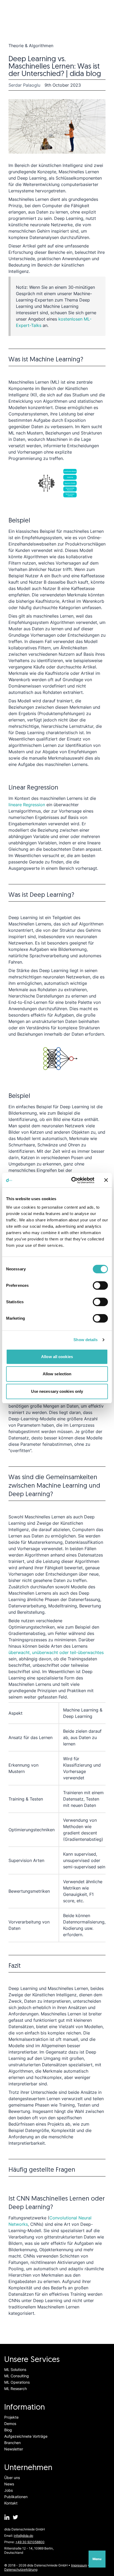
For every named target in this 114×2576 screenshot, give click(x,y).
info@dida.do (23, 2536)
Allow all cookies (57, 1357)
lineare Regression (27, 805)
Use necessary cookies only (57, 1391)
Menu (97, 2559)
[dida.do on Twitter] (15, 2517)
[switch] (100, 1285)
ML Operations (17, 2382)
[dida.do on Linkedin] (7, 2517)
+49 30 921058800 (30, 2542)
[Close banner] (106, 1180)
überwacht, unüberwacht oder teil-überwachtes (56, 1652)
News (9, 2484)
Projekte (11, 2417)
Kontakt (11, 2503)
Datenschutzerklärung (21, 2570)
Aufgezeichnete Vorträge (26, 2436)
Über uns (12, 2478)
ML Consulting (17, 2376)
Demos (10, 2424)
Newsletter (14, 2449)
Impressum (79, 2565)
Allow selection (57, 1374)
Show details (85, 1340)
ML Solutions (15, 2369)
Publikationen (16, 2497)
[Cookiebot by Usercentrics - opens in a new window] (72, 1180)
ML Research (16, 2389)
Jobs (8, 2490)
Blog (8, 2430)
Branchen (12, 2443)
